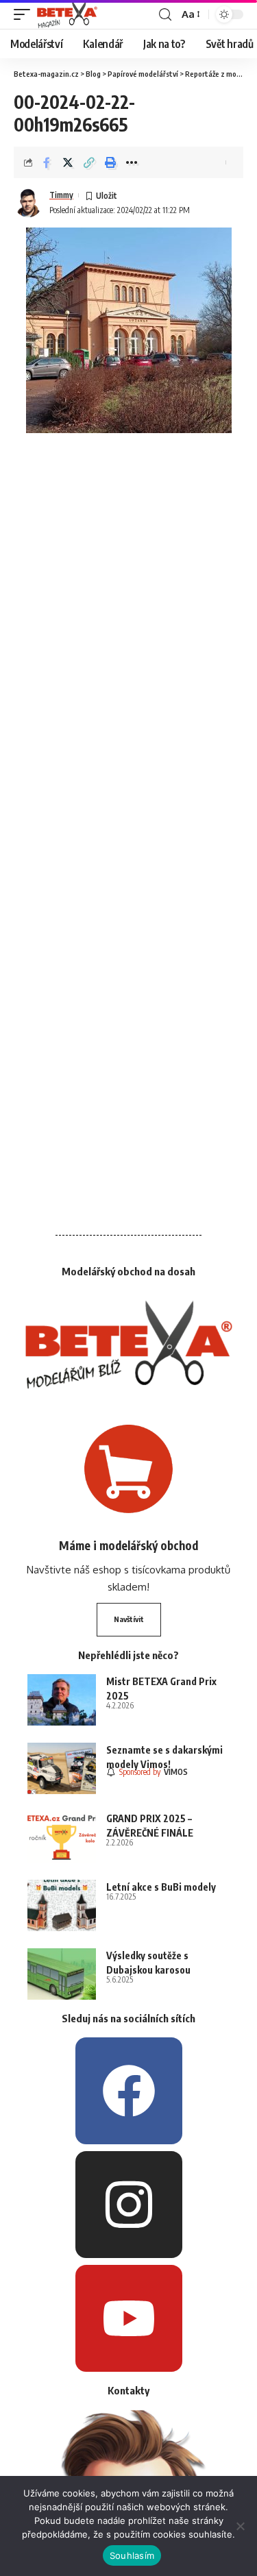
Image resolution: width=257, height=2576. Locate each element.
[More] (132, 162)
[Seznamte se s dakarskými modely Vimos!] (62, 1768)
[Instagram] (129, 2205)
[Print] (110, 162)
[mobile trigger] (25, 14)
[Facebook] (129, 2091)
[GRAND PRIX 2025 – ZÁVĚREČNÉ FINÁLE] (62, 1837)
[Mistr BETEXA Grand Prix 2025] (62, 1700)
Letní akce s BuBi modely (161, 1887)
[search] (165, 15)
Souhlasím (132, 2555)
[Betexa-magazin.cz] (67, 14)
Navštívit (129, 1619)
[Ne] (240, 2526)
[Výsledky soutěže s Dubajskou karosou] (62, 1974)
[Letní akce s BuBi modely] (62, 1905)
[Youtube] (129, 2318)
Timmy (61, 195)
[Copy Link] (89, 162)
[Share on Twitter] (68, 162)
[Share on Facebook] (47, 162)
